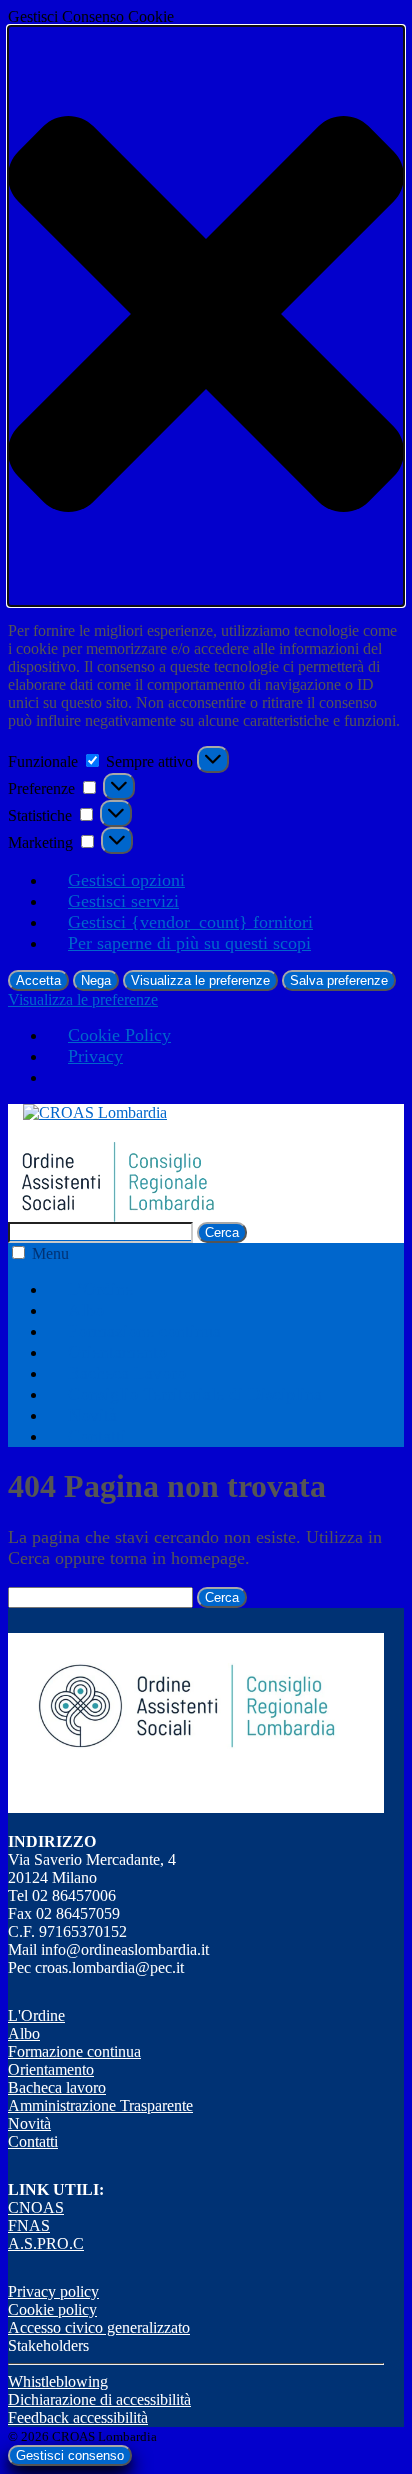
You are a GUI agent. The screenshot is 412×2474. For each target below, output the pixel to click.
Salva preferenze (339, 980)
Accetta (38, 980)
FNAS (29, 2225)
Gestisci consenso (70, 2455)
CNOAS (36, 2207)
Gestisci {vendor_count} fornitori (190, 922)
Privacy (95, 1056)
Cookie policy (52, 2309)
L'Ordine (36, 2015)
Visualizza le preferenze (200, 980)
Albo (86, 1310)
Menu (50, 1253)
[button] (206, 316)
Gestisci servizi (123, 901)
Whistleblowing (58, 2381)
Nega (96, 980)
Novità (92, 1415)
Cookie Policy (119, 1035)
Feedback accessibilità (78, 2417)
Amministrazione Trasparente (100, 2105)
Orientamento (117, 1352)
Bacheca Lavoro (127, 1373)
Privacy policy (53, 2291)
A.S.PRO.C (46, 2243)
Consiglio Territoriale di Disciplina (195, 1394)
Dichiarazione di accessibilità (99, 2399)
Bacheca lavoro (57, 2087)
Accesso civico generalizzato (99, 2327)
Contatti (97, 1436)
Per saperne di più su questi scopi (189, 943)
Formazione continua (144, 1331)
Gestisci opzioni (126, 880)
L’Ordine (100, 1289)
